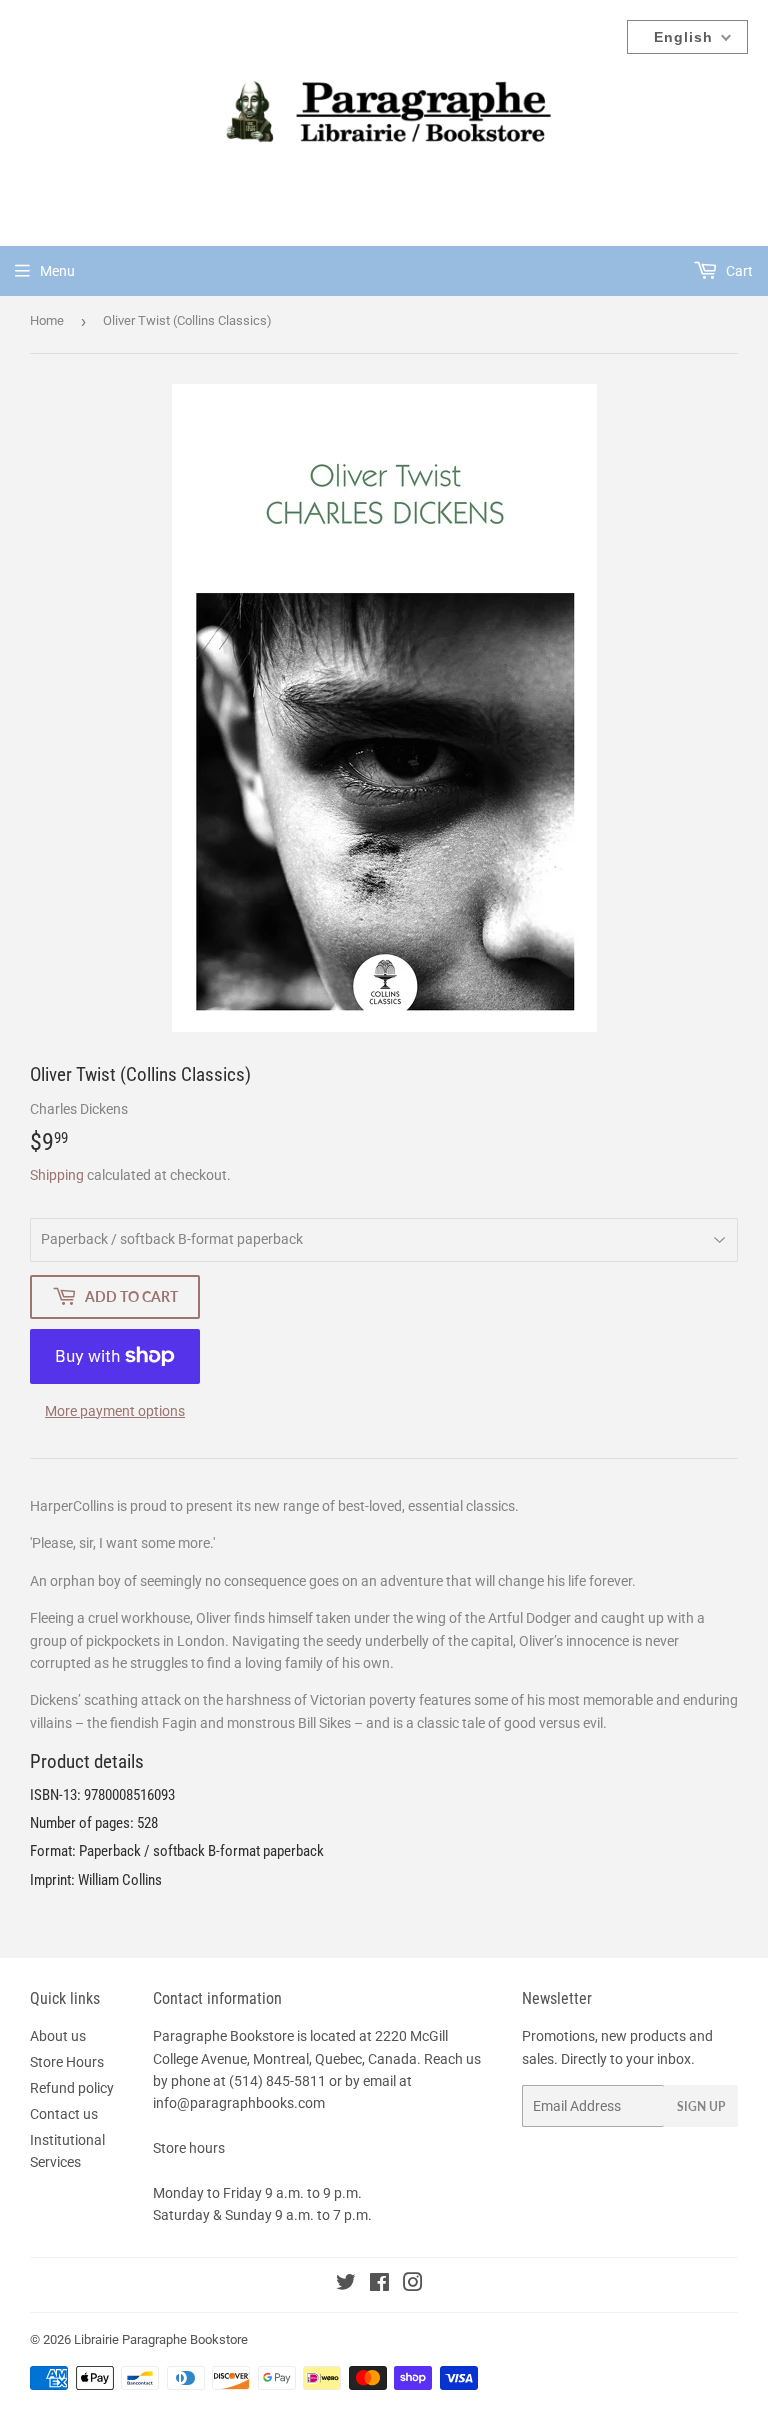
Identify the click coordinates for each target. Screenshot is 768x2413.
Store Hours (67, 2062)
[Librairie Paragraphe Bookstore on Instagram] (413, 2285)
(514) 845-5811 (277, 2081)
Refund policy (72, 2088)
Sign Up (701, 2106)
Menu (57, 271)
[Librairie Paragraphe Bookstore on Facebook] (379, 2285)
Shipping (57, 1175)
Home (47, 320)
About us (58, 2036)
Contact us (64, 2114)
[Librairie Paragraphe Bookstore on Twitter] (346, 2285)
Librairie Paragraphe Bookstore (161, 2339)
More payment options (115, 1411)
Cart (738, 271)
